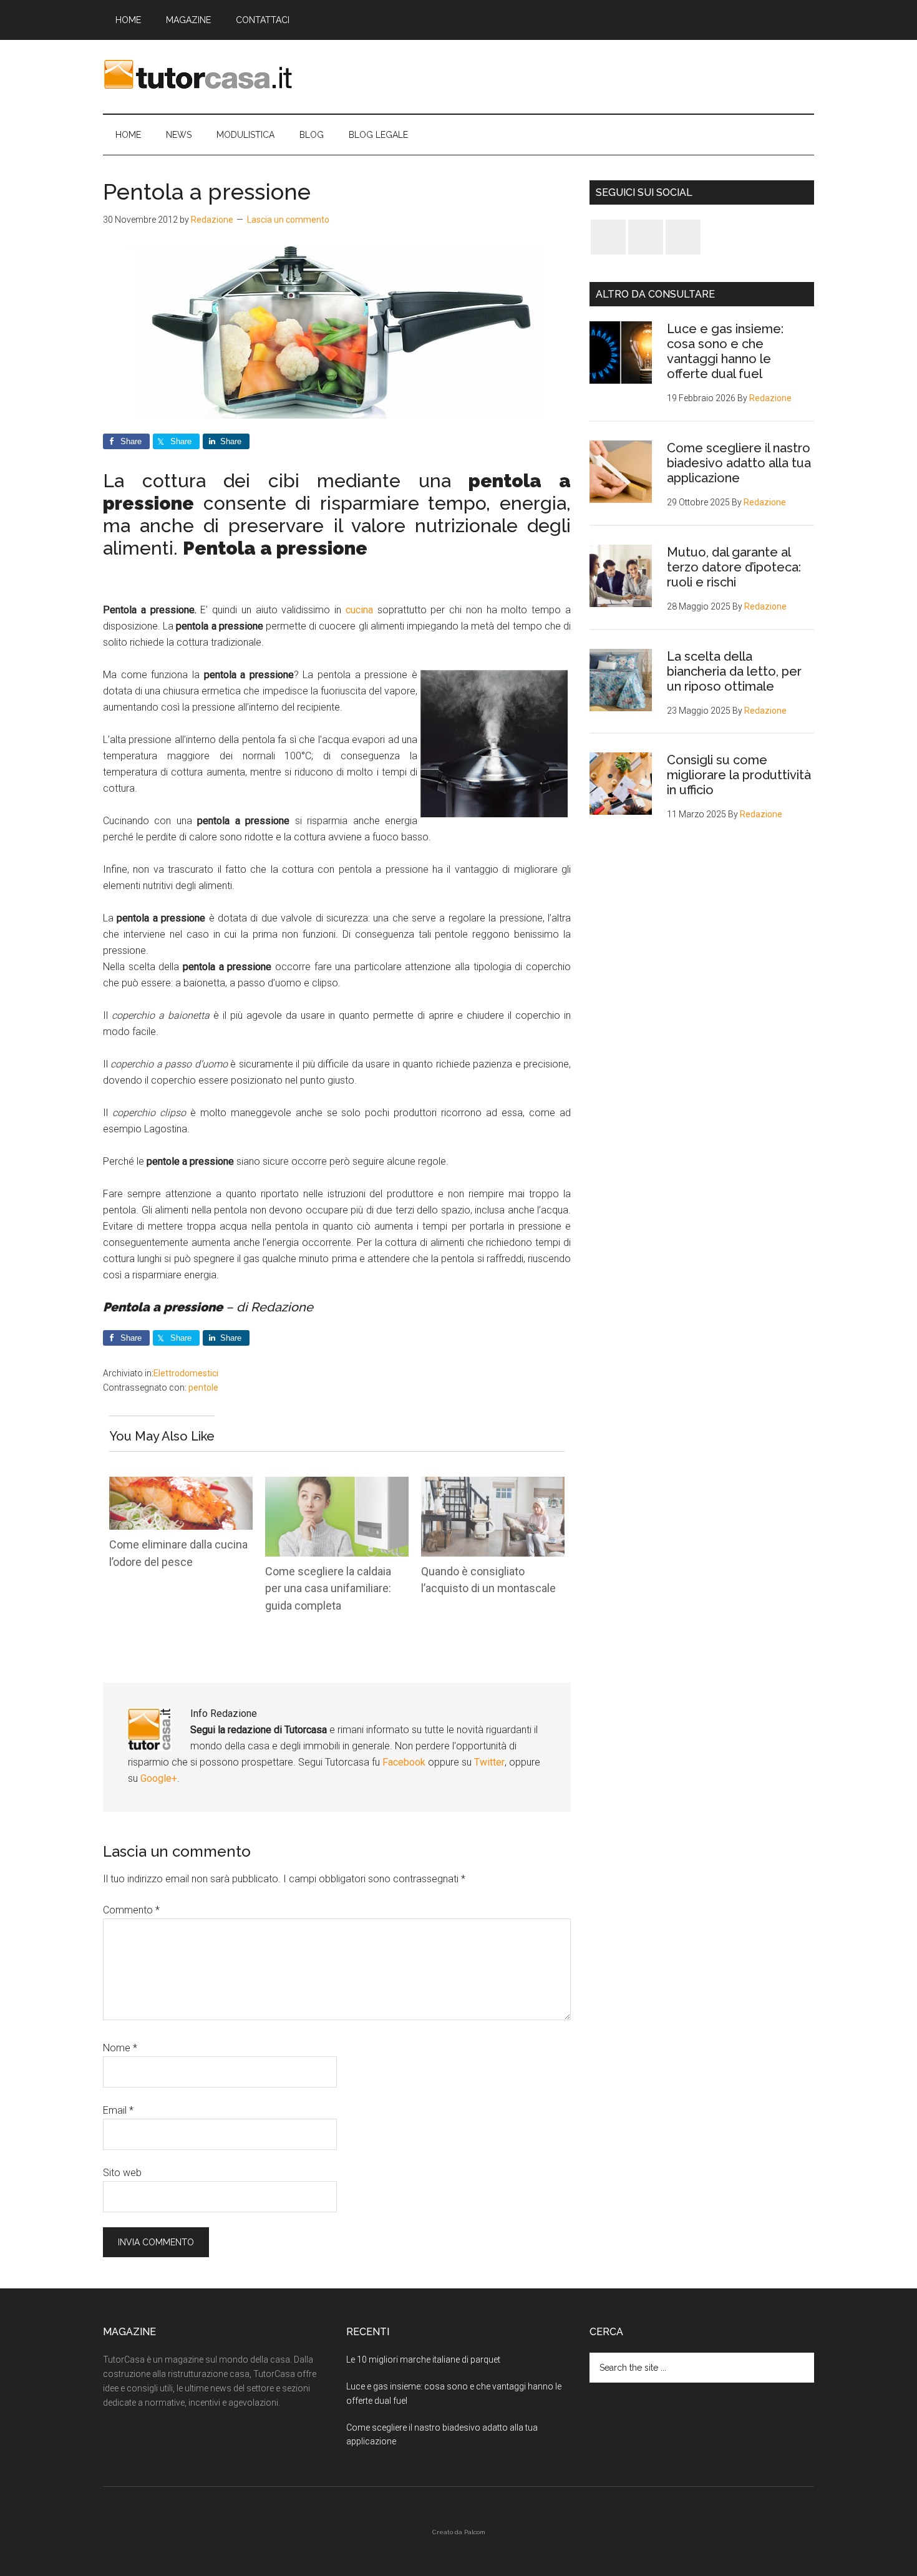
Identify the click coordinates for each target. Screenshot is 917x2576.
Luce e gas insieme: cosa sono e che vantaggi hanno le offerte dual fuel (725, 351)
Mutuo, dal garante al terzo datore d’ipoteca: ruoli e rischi (734, 567)
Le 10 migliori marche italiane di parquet (423, 2360)
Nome (120, 2048)
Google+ (159, 1778)
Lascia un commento (288, 220)
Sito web (122, 2173)
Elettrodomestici (186, 1373)
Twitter (489, 1762)
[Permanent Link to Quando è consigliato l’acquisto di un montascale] (493, 1485)
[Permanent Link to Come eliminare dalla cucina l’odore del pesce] (181, 1485)
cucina (361, 610)
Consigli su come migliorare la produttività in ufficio (739, 775)
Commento (131, 1910)
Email (118, 2110)
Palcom (475, 2532)
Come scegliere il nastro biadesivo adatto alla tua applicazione (739, 463)
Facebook (405, 1762)
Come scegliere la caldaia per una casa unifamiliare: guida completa (328, 1588)
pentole (203, 1388)
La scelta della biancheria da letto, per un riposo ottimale (734, 671)
